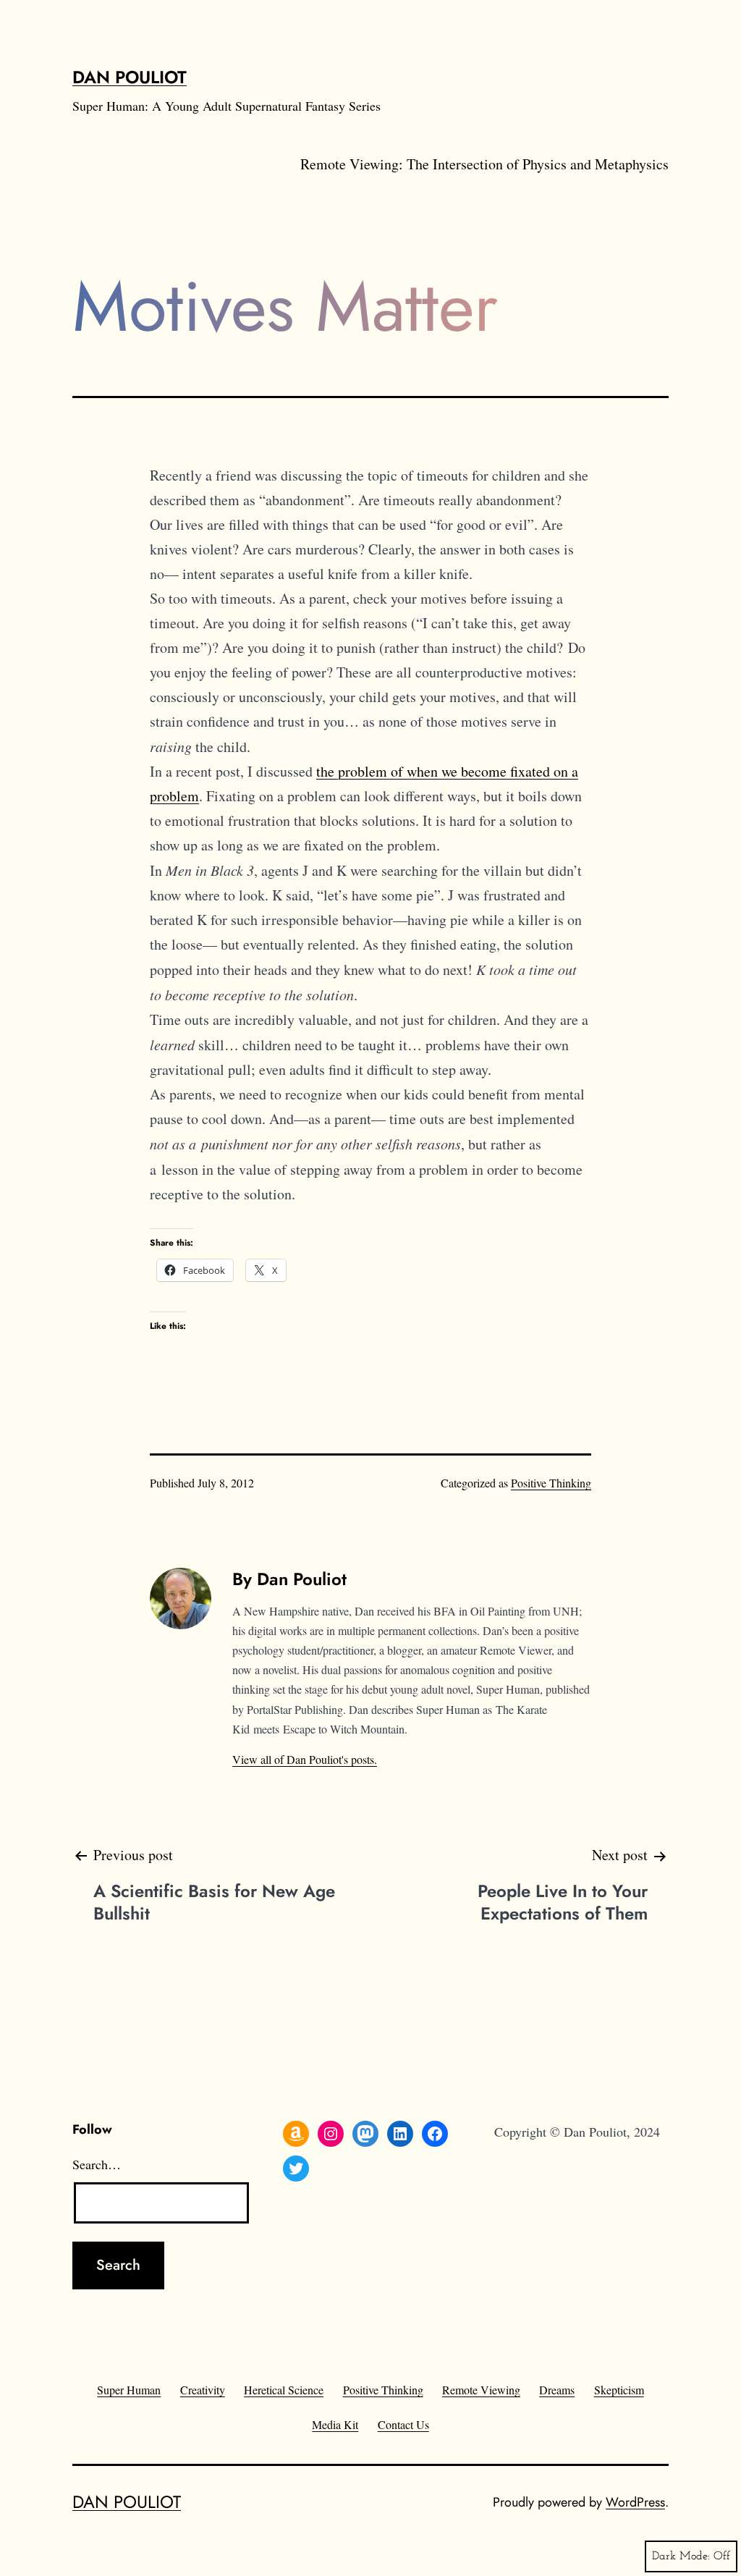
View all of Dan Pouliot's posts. (305, 1759)
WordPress (635, 2502)
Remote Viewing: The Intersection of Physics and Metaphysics (484, 164)
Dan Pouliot (130, 77)
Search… (97, 2164)
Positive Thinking (551, 1483)
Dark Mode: (681, 2556)
